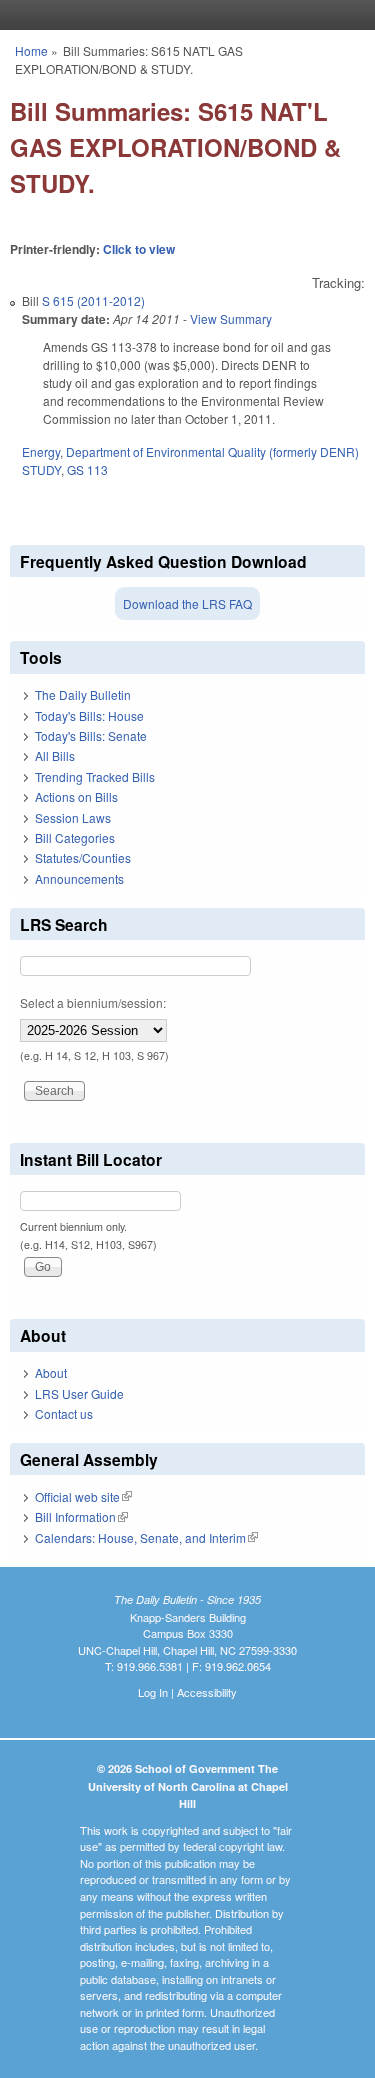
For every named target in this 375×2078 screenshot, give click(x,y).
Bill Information (81, 1516)
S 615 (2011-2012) (93, 300)
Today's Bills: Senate (91, 735)
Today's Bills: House (89, 715)
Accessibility (207, 1692)
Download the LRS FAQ (187, 603)
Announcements (79, 878)
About (51, 1372)
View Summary (231, 318)
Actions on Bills (76, 796)
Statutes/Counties (83, 857)
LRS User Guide (79, 1393)
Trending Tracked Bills (95, 776)
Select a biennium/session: (93, 1002)
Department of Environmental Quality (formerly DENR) (212, 451)
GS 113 (87, 469)
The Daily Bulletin (83, 694)
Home (31, 50)
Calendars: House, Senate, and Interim (146, 1537)
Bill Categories (75, 837)
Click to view (139, 249)
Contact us (64, 1413)
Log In (153, 1692)
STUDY (41, 469)
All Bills (55, 755)
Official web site (83, 1496)
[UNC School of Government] (183, 15)
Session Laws (73, 817)
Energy (41, 451)
